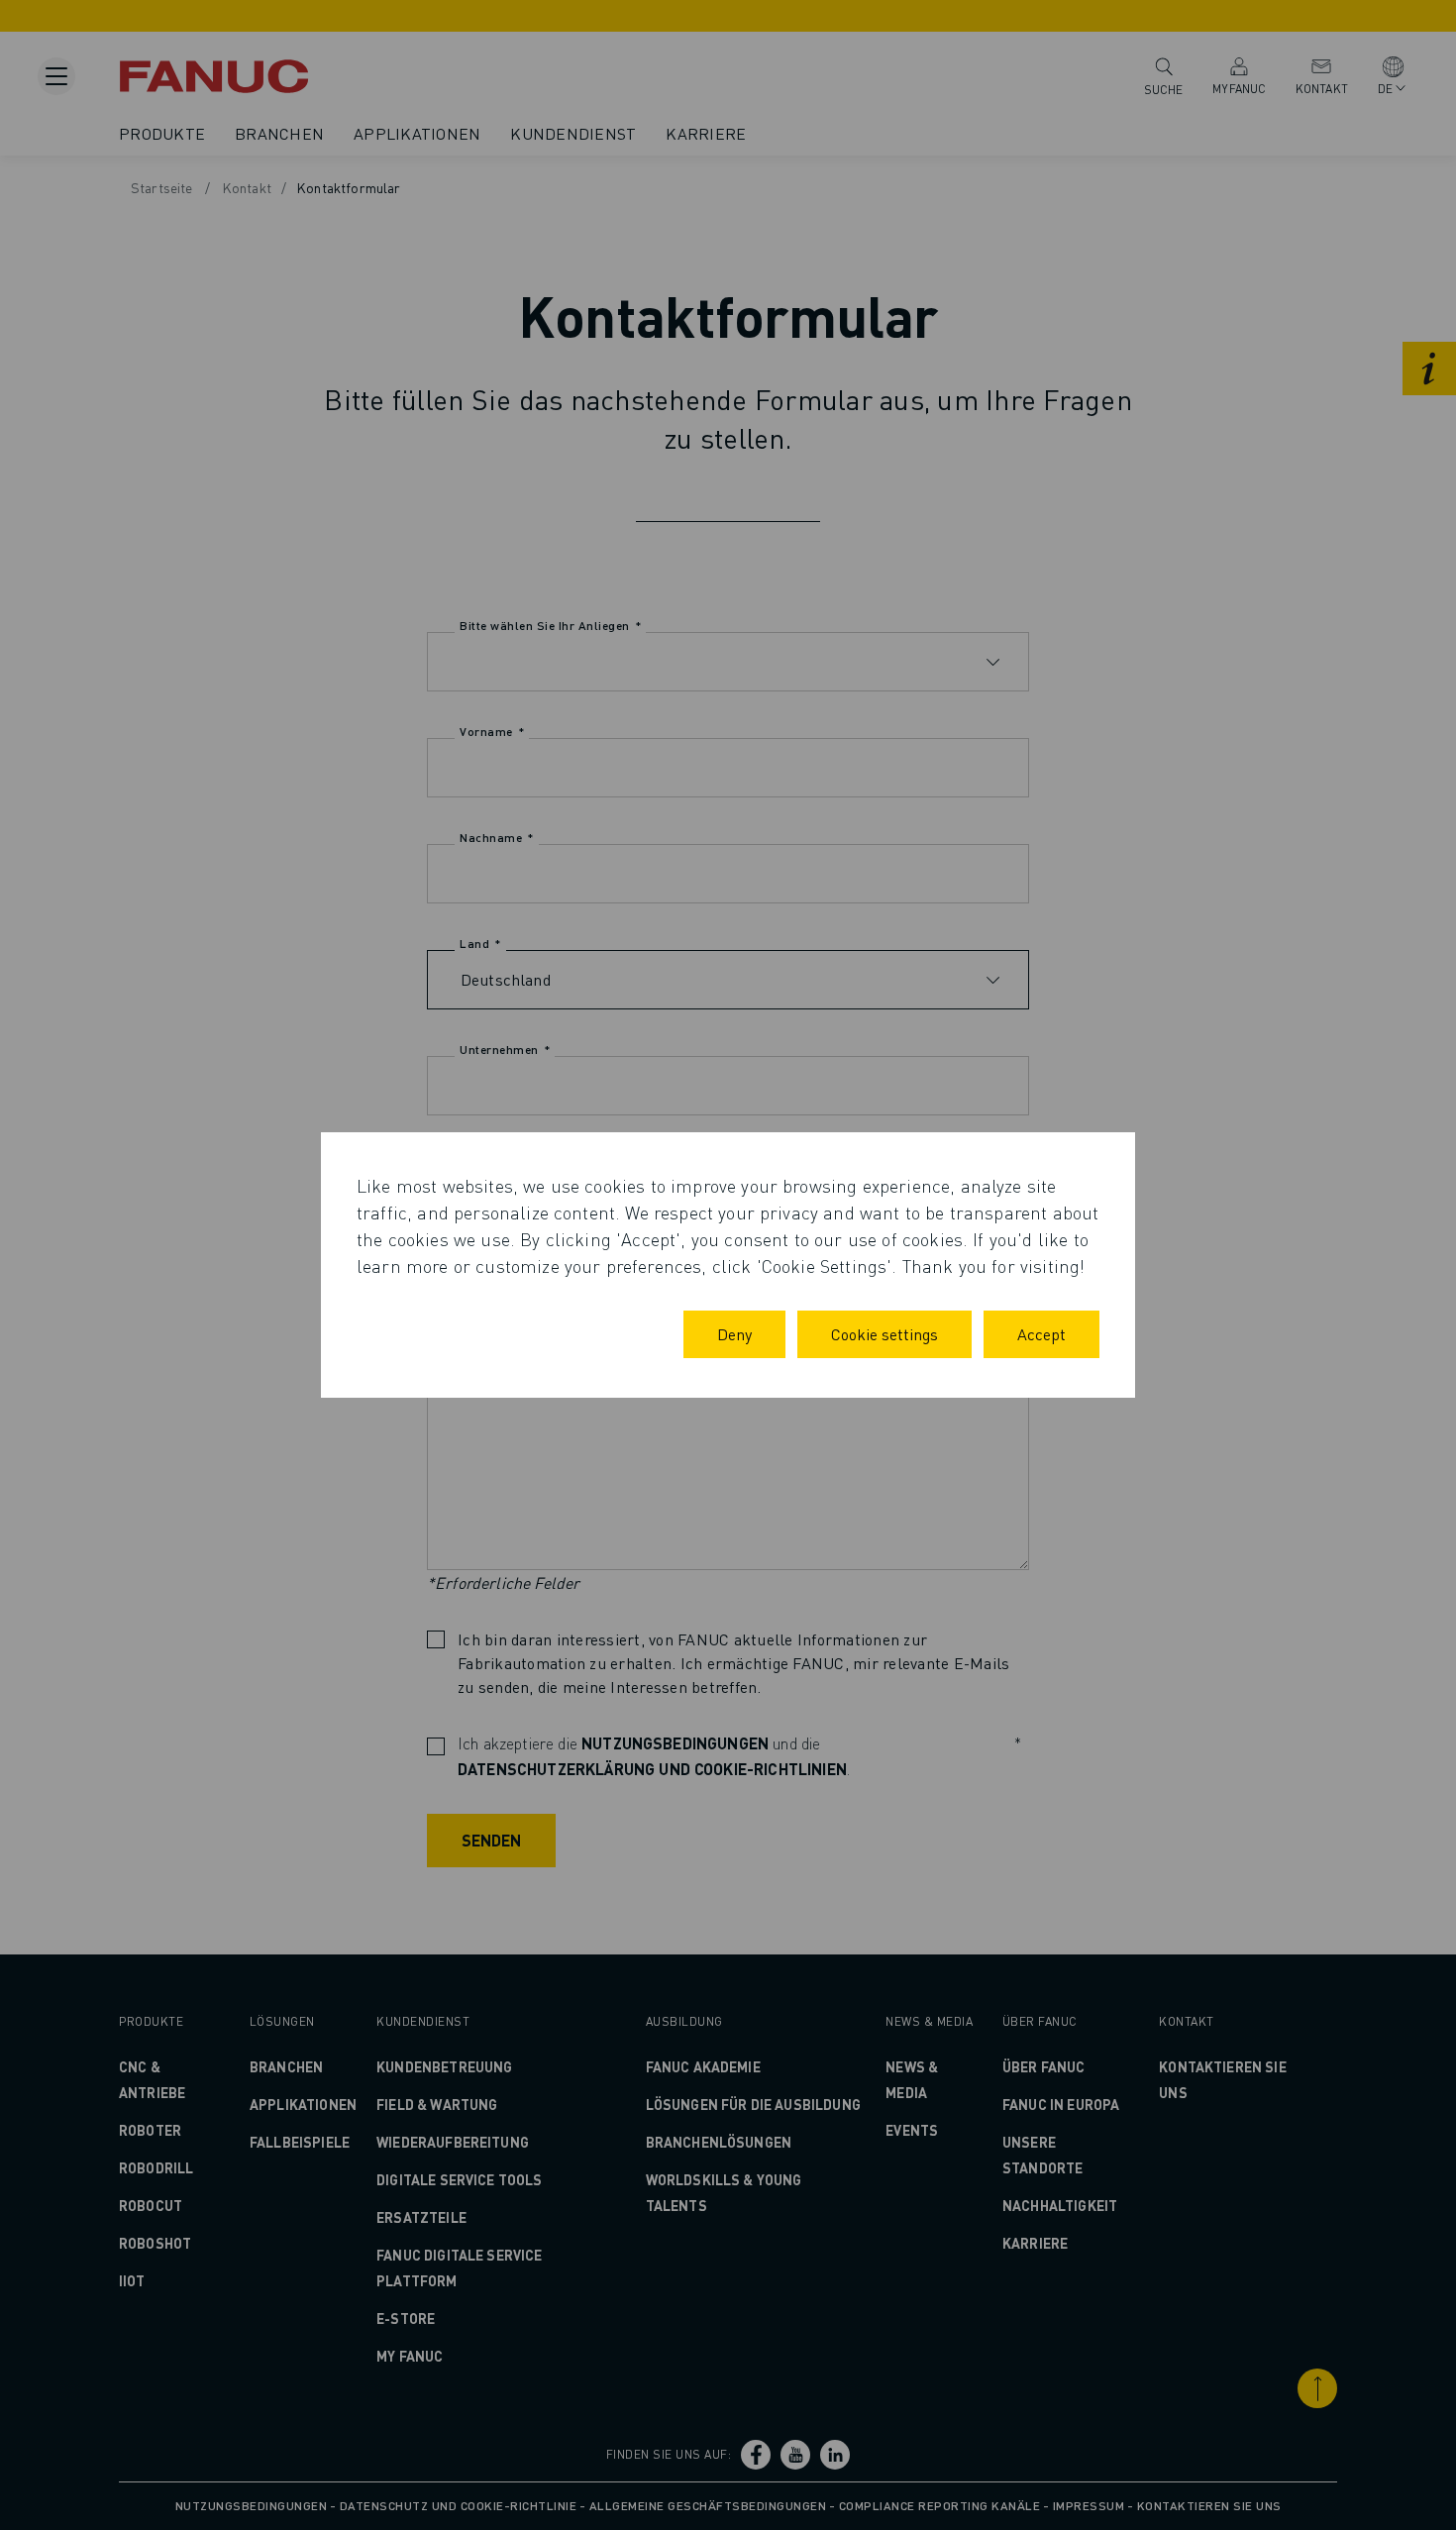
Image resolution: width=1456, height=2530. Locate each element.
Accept (1041, 1334)
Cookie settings (884, 1334)
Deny (734, 1334)
